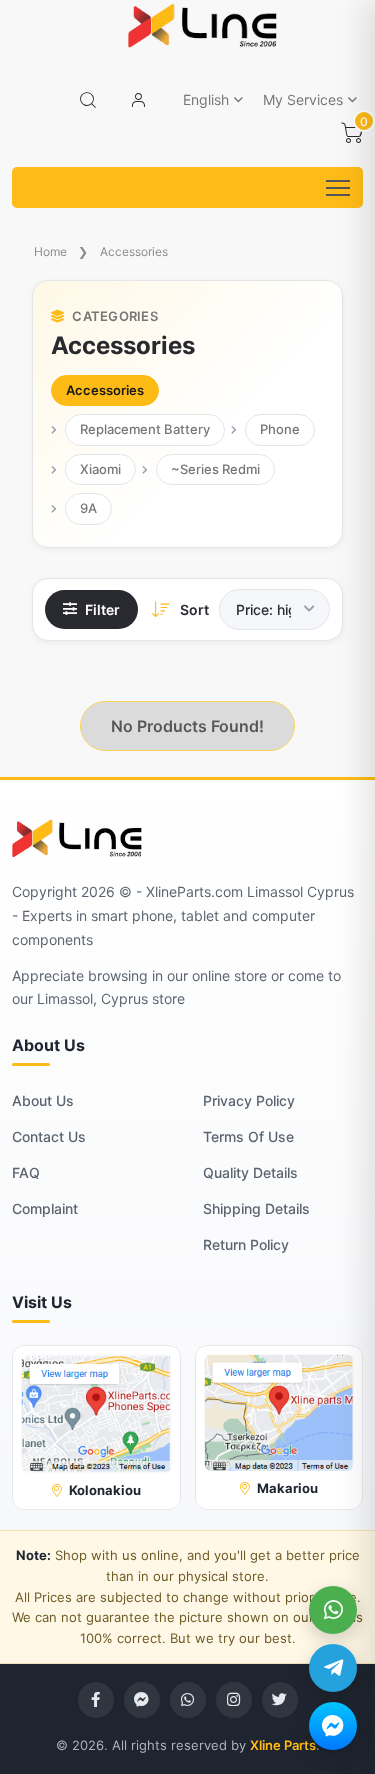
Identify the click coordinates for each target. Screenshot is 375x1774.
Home (50, 251)
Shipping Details (256, 1208)
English (206, 99)
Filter (102, 609)
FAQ (26, 1172)
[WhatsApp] (333, 1610)
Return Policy (246, 1244)
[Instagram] (234, 1700)
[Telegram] (333, 1668)
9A (88, 508)
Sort (194, 609)
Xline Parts (283, 1745)
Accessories (134, 251)
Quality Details (250, 1172)
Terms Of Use (248, 1136)
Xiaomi (100, 469)
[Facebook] (96, 1700)
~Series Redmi (215, 469)
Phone (280, 429)
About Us (43, 1100)
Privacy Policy (249, 1100)
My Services (303, 99)
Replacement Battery (145, 429)
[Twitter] (280, 1700)
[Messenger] (333, 1726)
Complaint (45, 1208)
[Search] (88, 100)
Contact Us (49, 1136)
